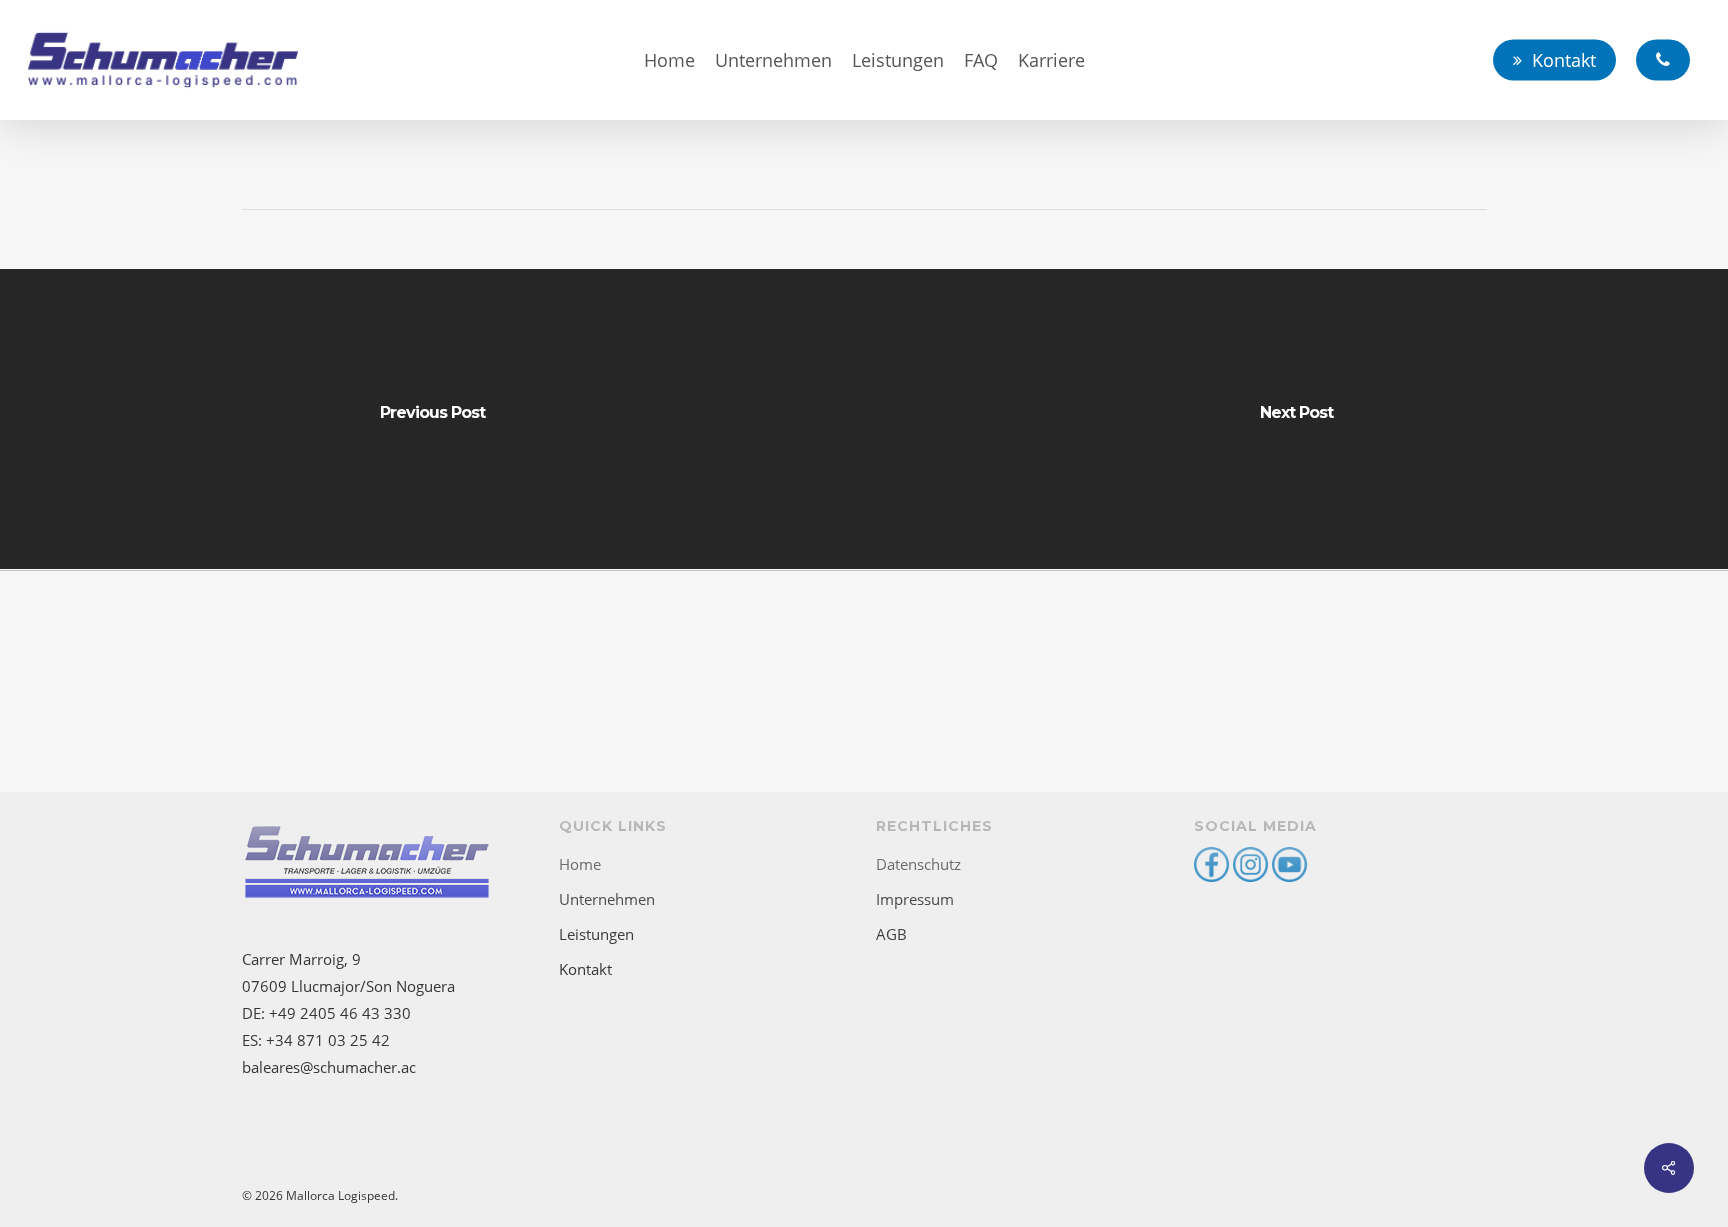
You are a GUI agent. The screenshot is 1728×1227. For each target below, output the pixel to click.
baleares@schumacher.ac (329, 1067)
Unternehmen (607, 899)
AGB (891, 934)
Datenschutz (918, 864)
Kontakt (585, 969)
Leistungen (596, 934)
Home (580, 864)
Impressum (915, 899)
